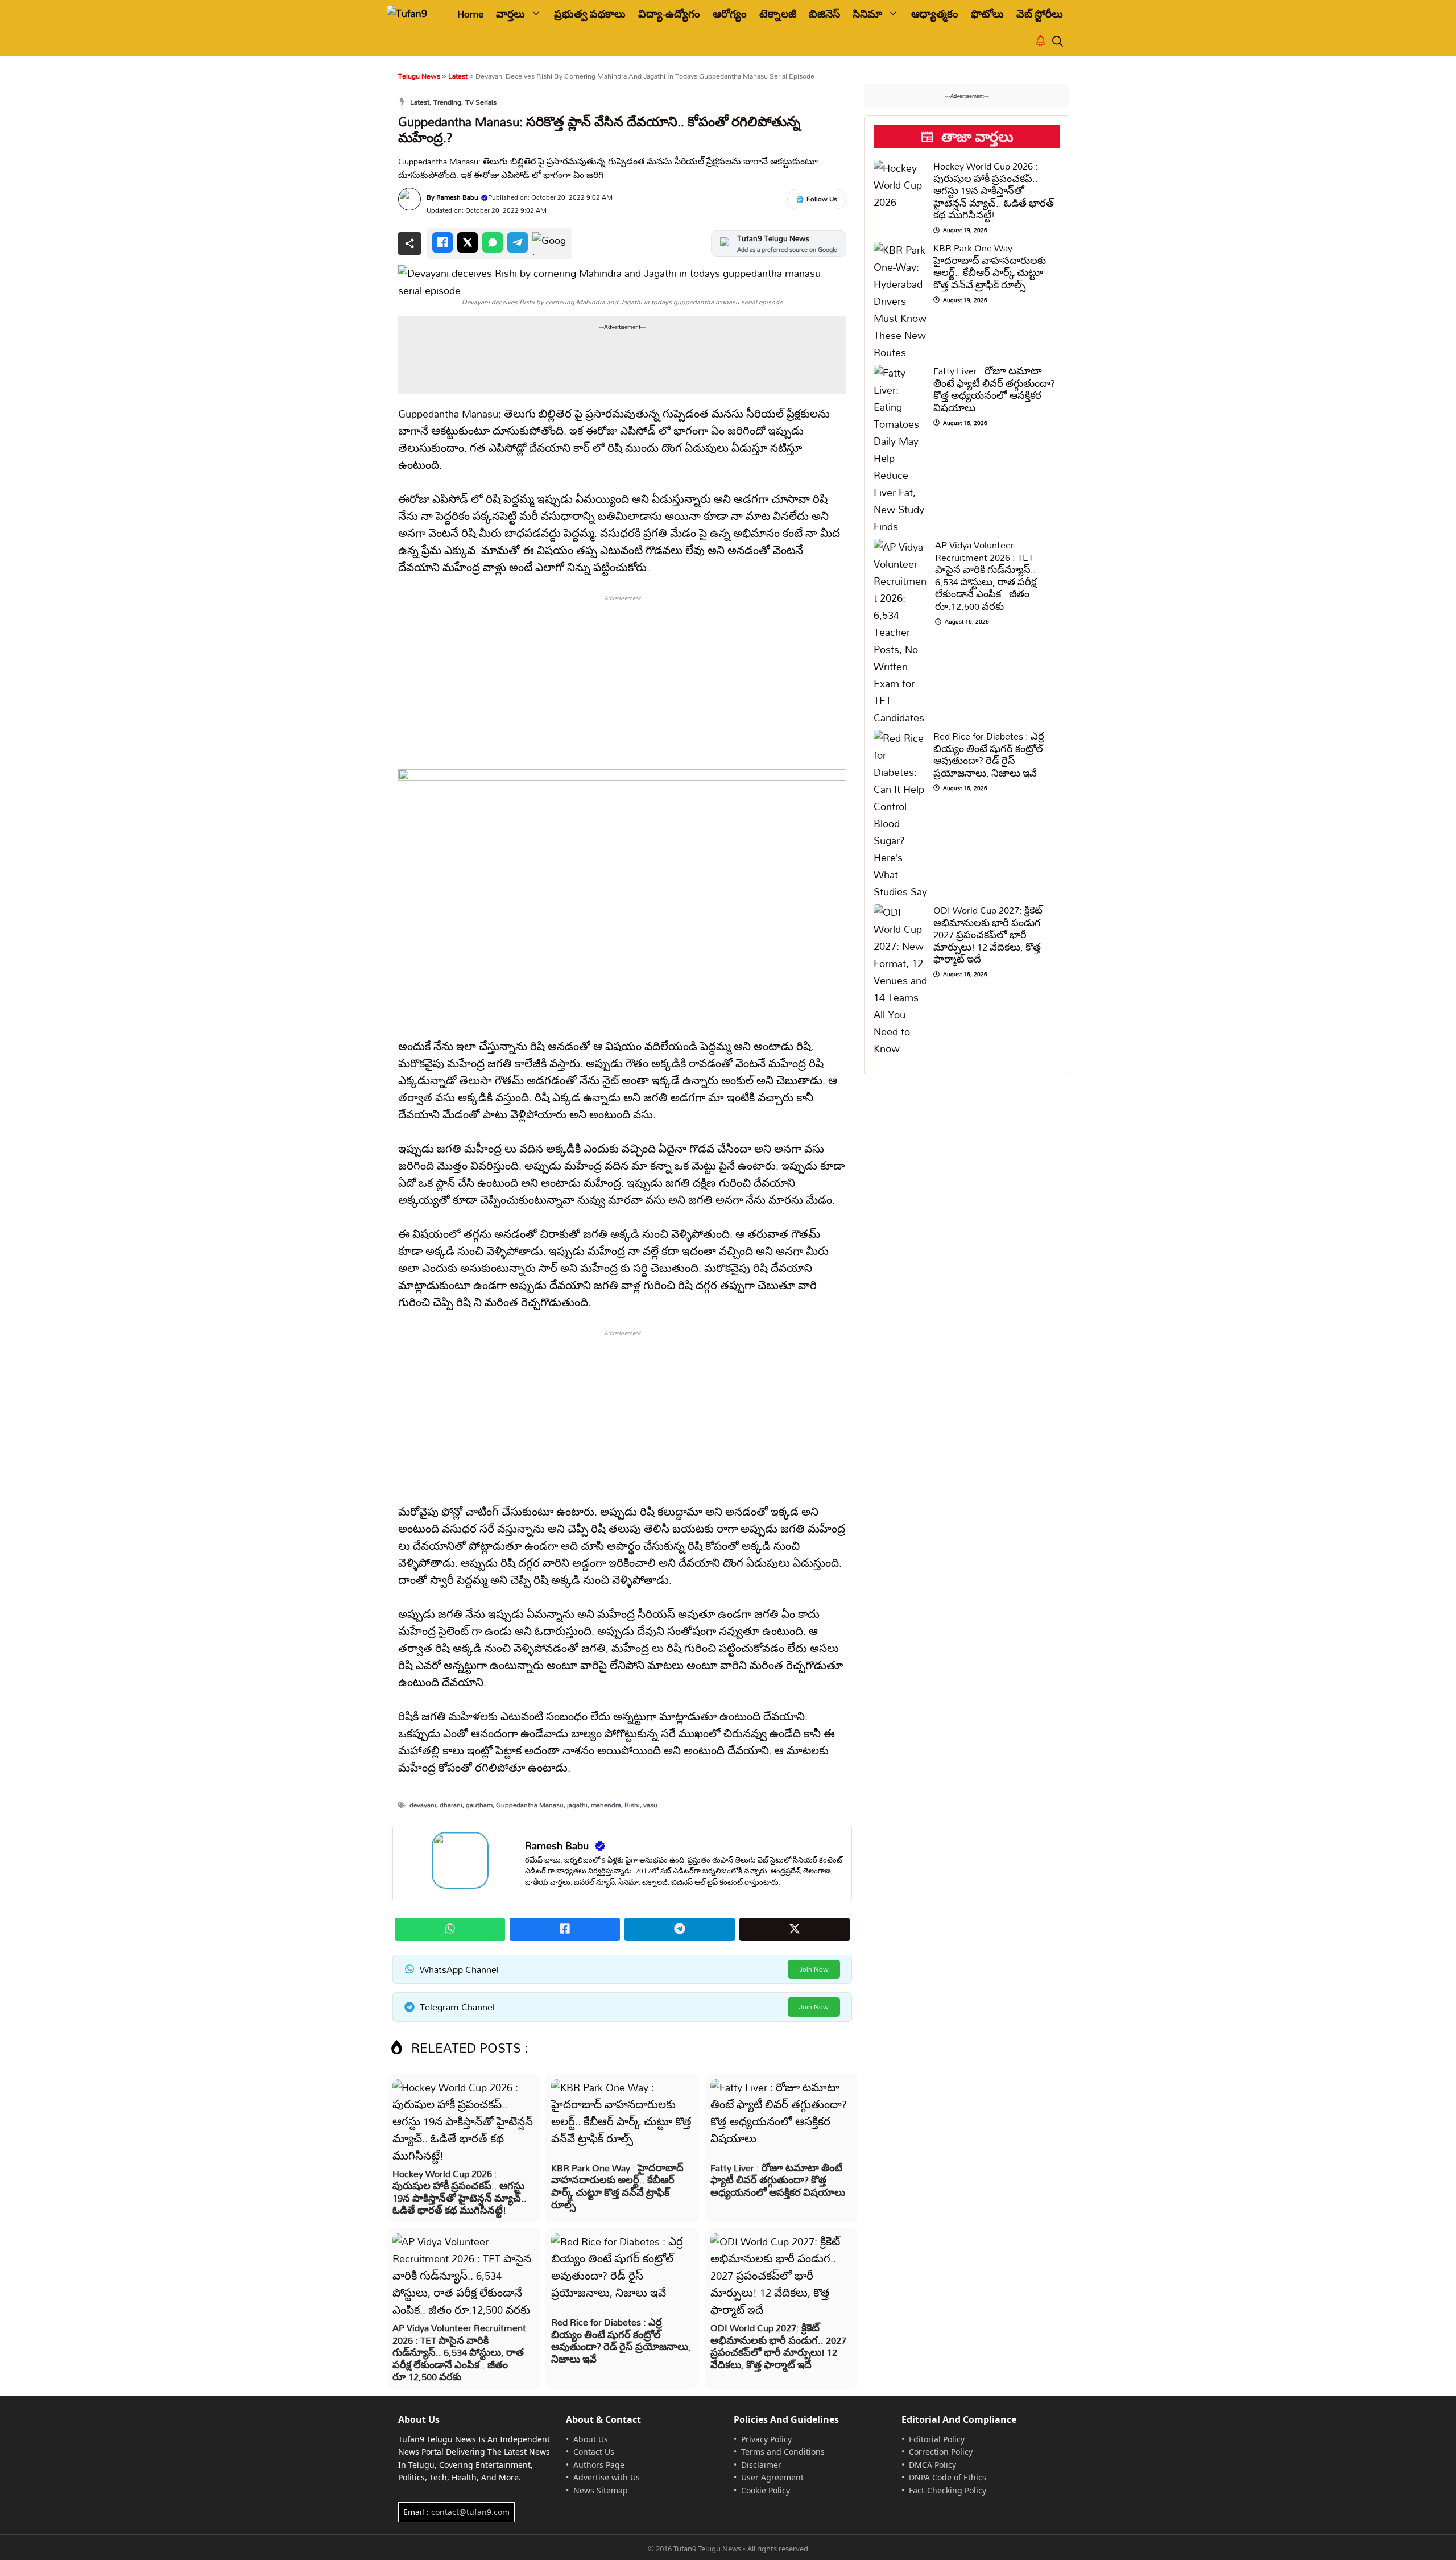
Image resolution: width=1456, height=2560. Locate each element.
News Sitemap (601, 2490)
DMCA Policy (932, 2465)
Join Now (814, 1969)
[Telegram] (518, 242)
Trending (447, 102)
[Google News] (549, 243)
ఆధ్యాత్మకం (935, 14)
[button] (1058, 42)
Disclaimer (761, 2465)
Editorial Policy (937, 2439)
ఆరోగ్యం (730, 14)
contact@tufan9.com (470, 2512)
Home (470, 14)
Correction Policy (941, 2452)
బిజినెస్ (824, 14)
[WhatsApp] (493, 242)
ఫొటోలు (987, 14)
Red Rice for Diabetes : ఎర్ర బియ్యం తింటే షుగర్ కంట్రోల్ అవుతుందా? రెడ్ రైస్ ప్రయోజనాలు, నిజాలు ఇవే (621, 2340)
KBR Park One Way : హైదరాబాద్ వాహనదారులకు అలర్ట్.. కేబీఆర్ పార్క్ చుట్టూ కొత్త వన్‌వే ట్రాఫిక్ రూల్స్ (617, 2186)
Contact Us (594, 2452)
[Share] (409, 243)
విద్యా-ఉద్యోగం (669, 14)
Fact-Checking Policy (948, 2490)
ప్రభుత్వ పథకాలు (590, 14)
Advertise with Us (607, 2477)
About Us (591, 2439)
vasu (650, 1805)
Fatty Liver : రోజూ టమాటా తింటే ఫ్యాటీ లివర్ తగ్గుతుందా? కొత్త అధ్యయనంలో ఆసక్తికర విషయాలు (778, 2180)
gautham (479, 1805)
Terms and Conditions (783, 2452)
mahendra (606, 1805)
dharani (451, 1805)
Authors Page (599, 2465)
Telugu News (419, 76)
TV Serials (481, 102)
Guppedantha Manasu (530, 1805)
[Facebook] (442, 242)
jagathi (577, 1805)
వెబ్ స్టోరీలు (1040, 14)
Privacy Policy (766, 2439)
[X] (468, 242)
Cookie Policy (766, 2490)
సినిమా (867, 14)
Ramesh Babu (457, 197)
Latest (458, 76)
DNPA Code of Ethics (948, 2477)
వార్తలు (510, 14)
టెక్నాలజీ (778, 14)
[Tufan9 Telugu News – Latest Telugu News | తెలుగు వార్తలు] (414, 14)
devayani (423, 1805)
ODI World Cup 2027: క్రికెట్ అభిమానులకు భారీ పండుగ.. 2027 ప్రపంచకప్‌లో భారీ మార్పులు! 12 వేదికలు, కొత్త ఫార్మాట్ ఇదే (778, 2346)
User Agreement (772, 2477)
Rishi (632, 1805)
